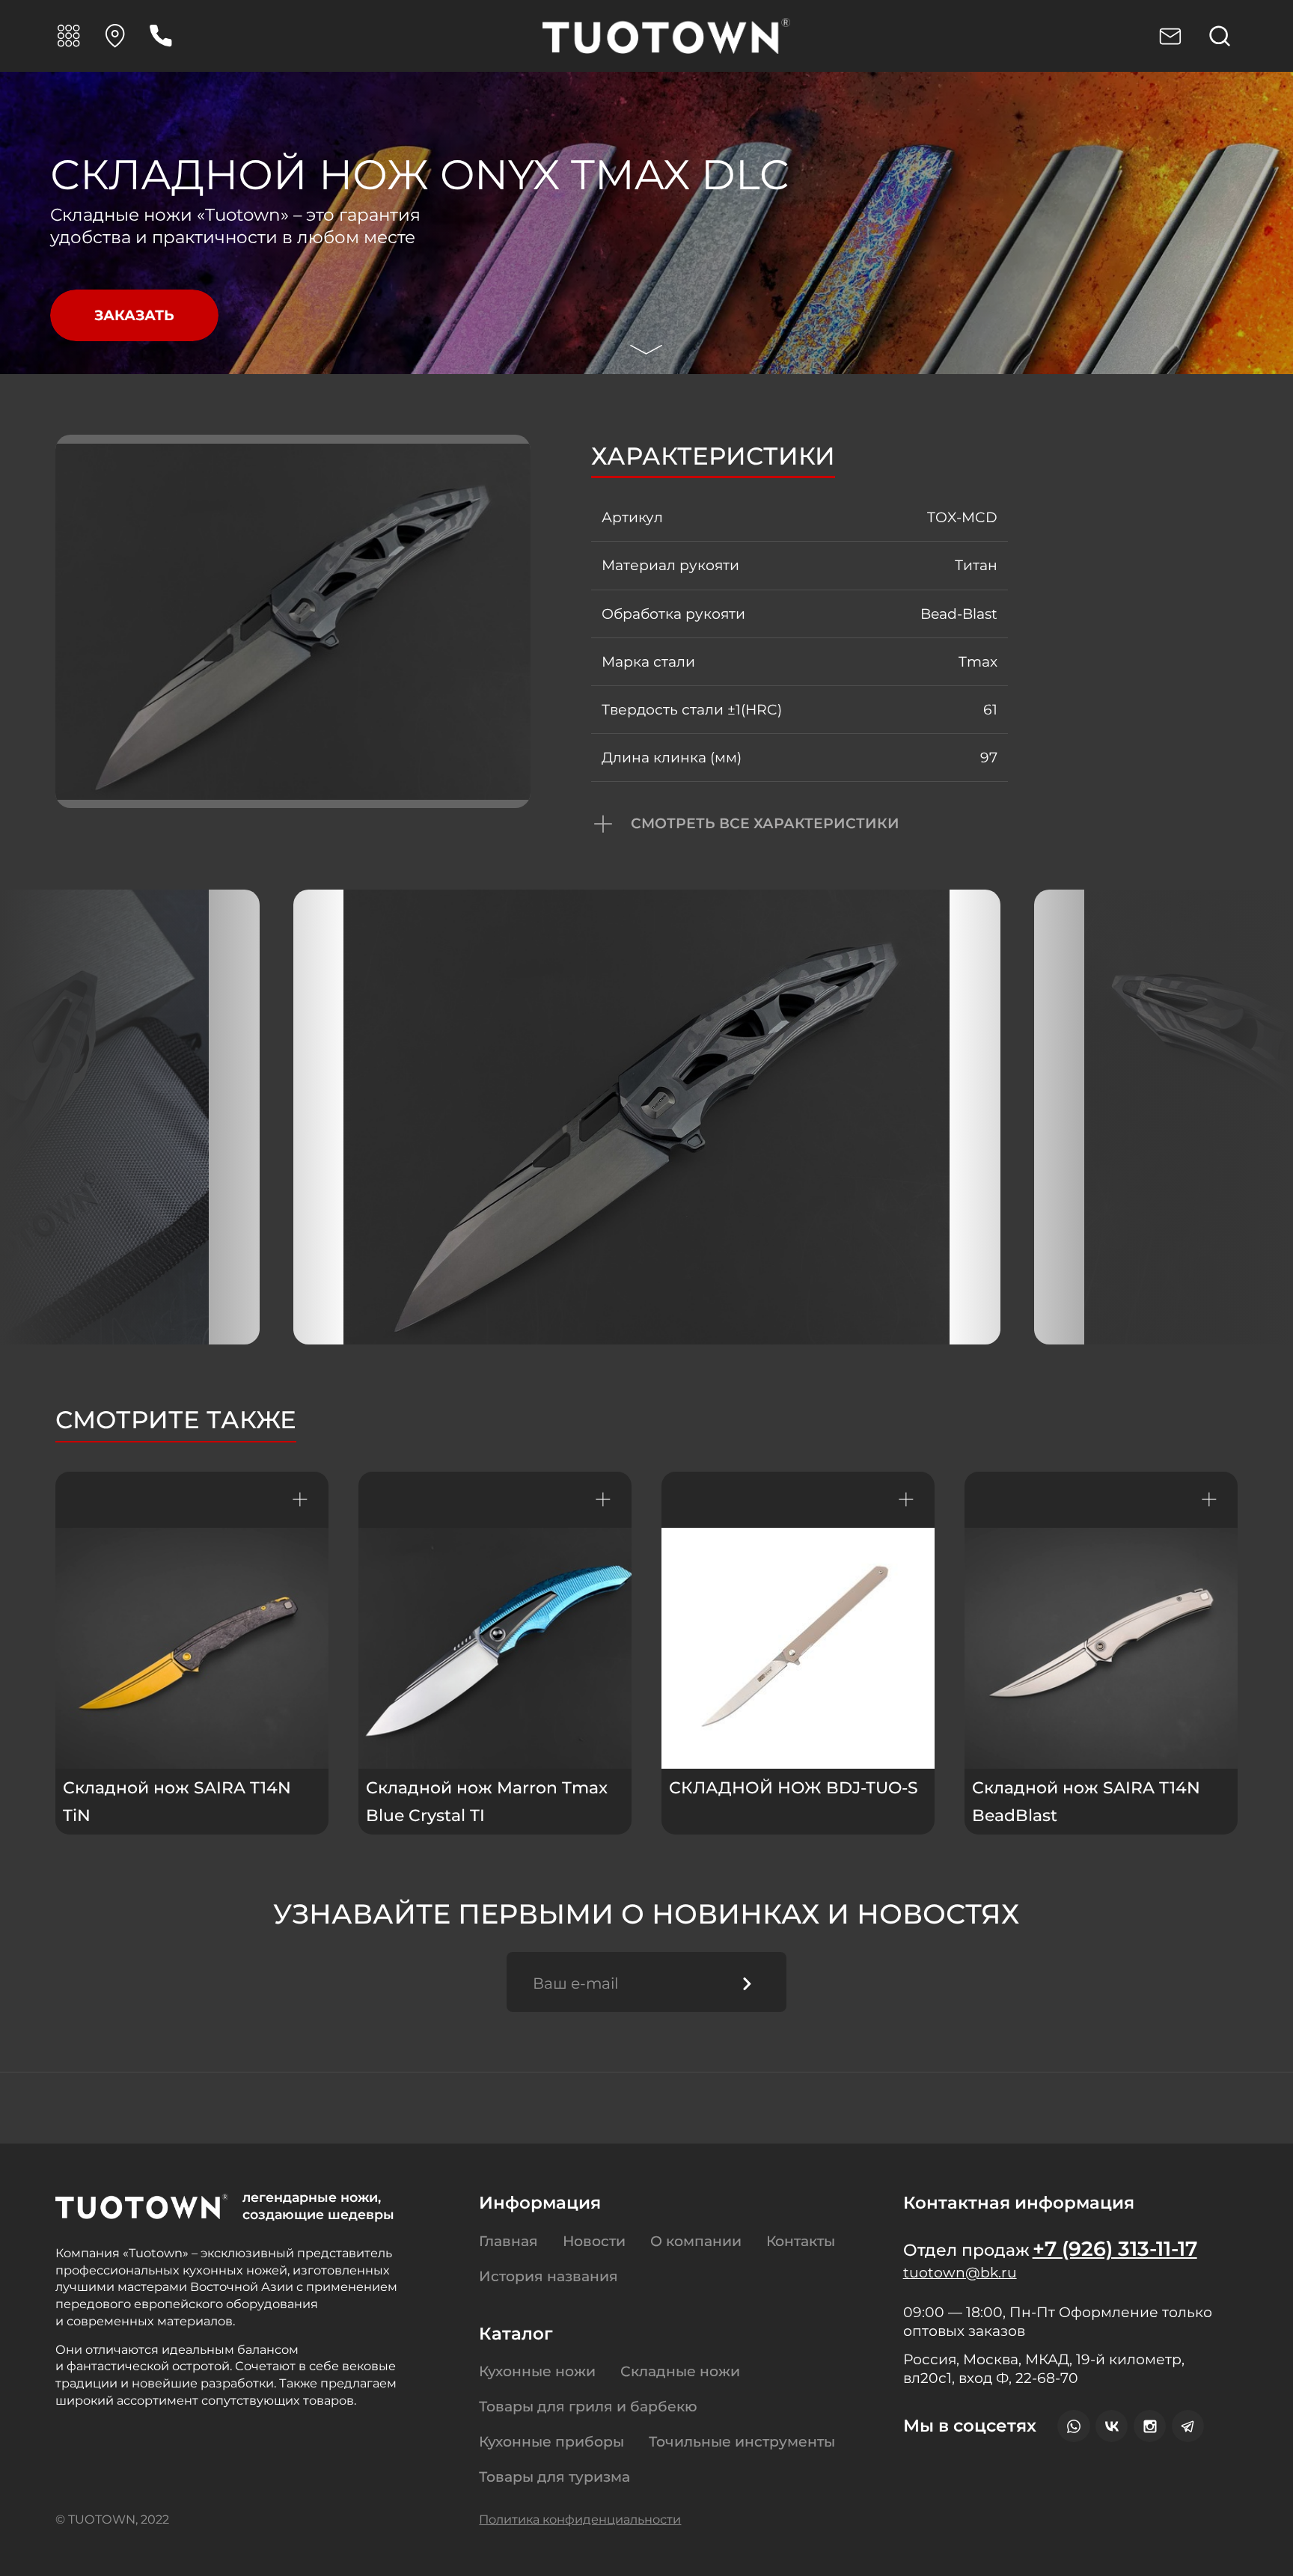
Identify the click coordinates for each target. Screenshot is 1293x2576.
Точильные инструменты (742, 2442)
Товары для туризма (554, 2477)
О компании (696, 2241)
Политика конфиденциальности (580, 2519)
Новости (594, 2241)
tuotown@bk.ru (960, 2273)
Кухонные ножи (537, 2371)
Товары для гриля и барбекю (588, 2407)
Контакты (801, 2241)
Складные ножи (680, 2371)
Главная (508, 2241)
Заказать (134, 315)
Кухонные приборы (551, 2442)
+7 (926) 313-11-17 (1115, 2249)
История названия (548, 2276)
